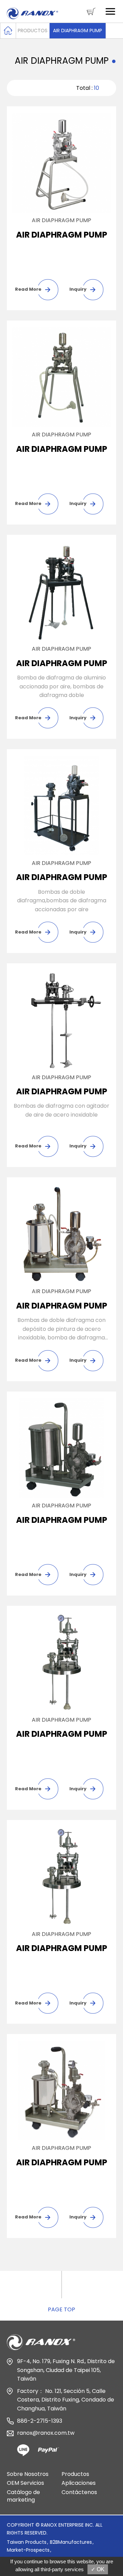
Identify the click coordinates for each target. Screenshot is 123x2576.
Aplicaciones (79, 2483)
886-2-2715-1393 (40, 2421)
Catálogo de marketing (23, 2496)
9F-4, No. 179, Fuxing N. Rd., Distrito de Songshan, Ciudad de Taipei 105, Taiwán (66, 2370)
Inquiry (78, 289)
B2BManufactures (71, 2542)
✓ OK (98, 2569)
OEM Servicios (25, 2483)
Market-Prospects (28, 2550)
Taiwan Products (27, 2542)
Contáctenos (79, 2492)
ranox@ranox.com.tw (46, 2433)
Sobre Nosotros (28, 2474)
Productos (33, 31)
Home (8, 31)
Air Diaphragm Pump (78, 31)
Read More (28, 289)
